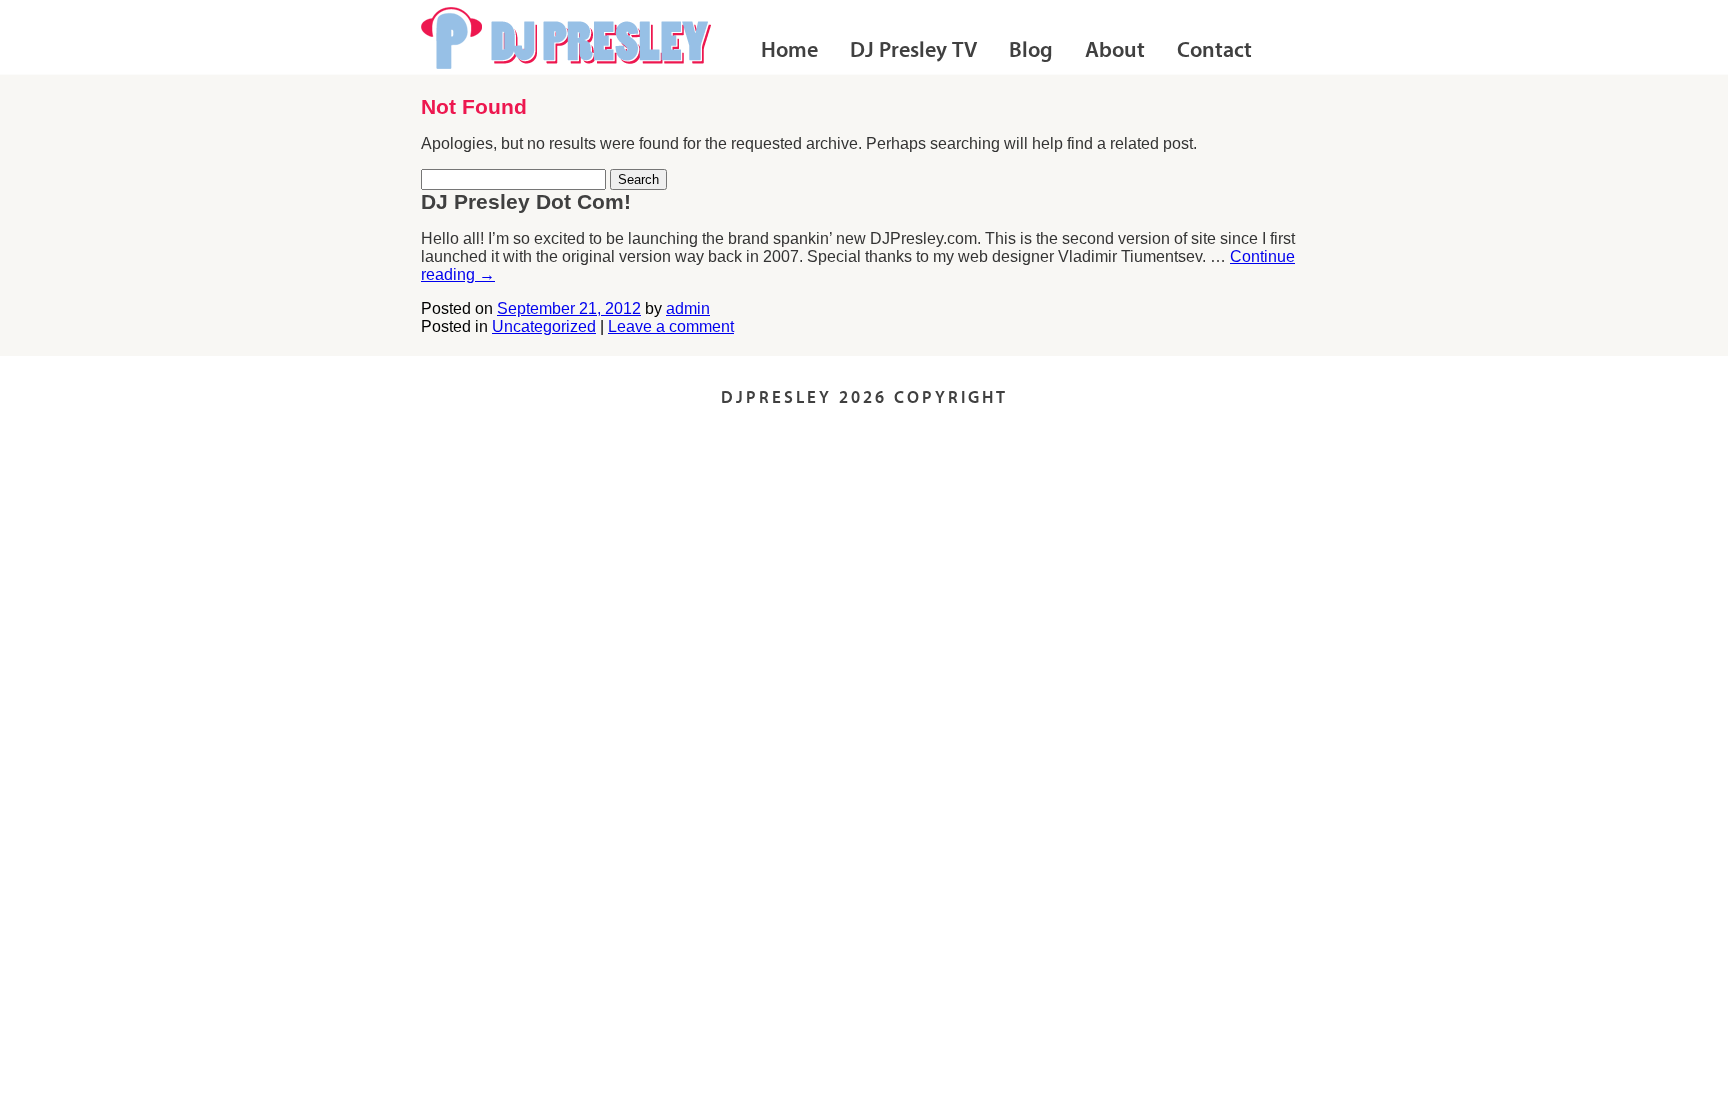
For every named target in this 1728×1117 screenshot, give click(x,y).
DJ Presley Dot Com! (526, 201)
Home (789, 51)
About (1115, 51)
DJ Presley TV (913, 51)
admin (688, 308)
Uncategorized (544, 326)
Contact (1214, 51)
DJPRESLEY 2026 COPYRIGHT (864, 398)
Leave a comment (671, 326)
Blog (1031, 51)
